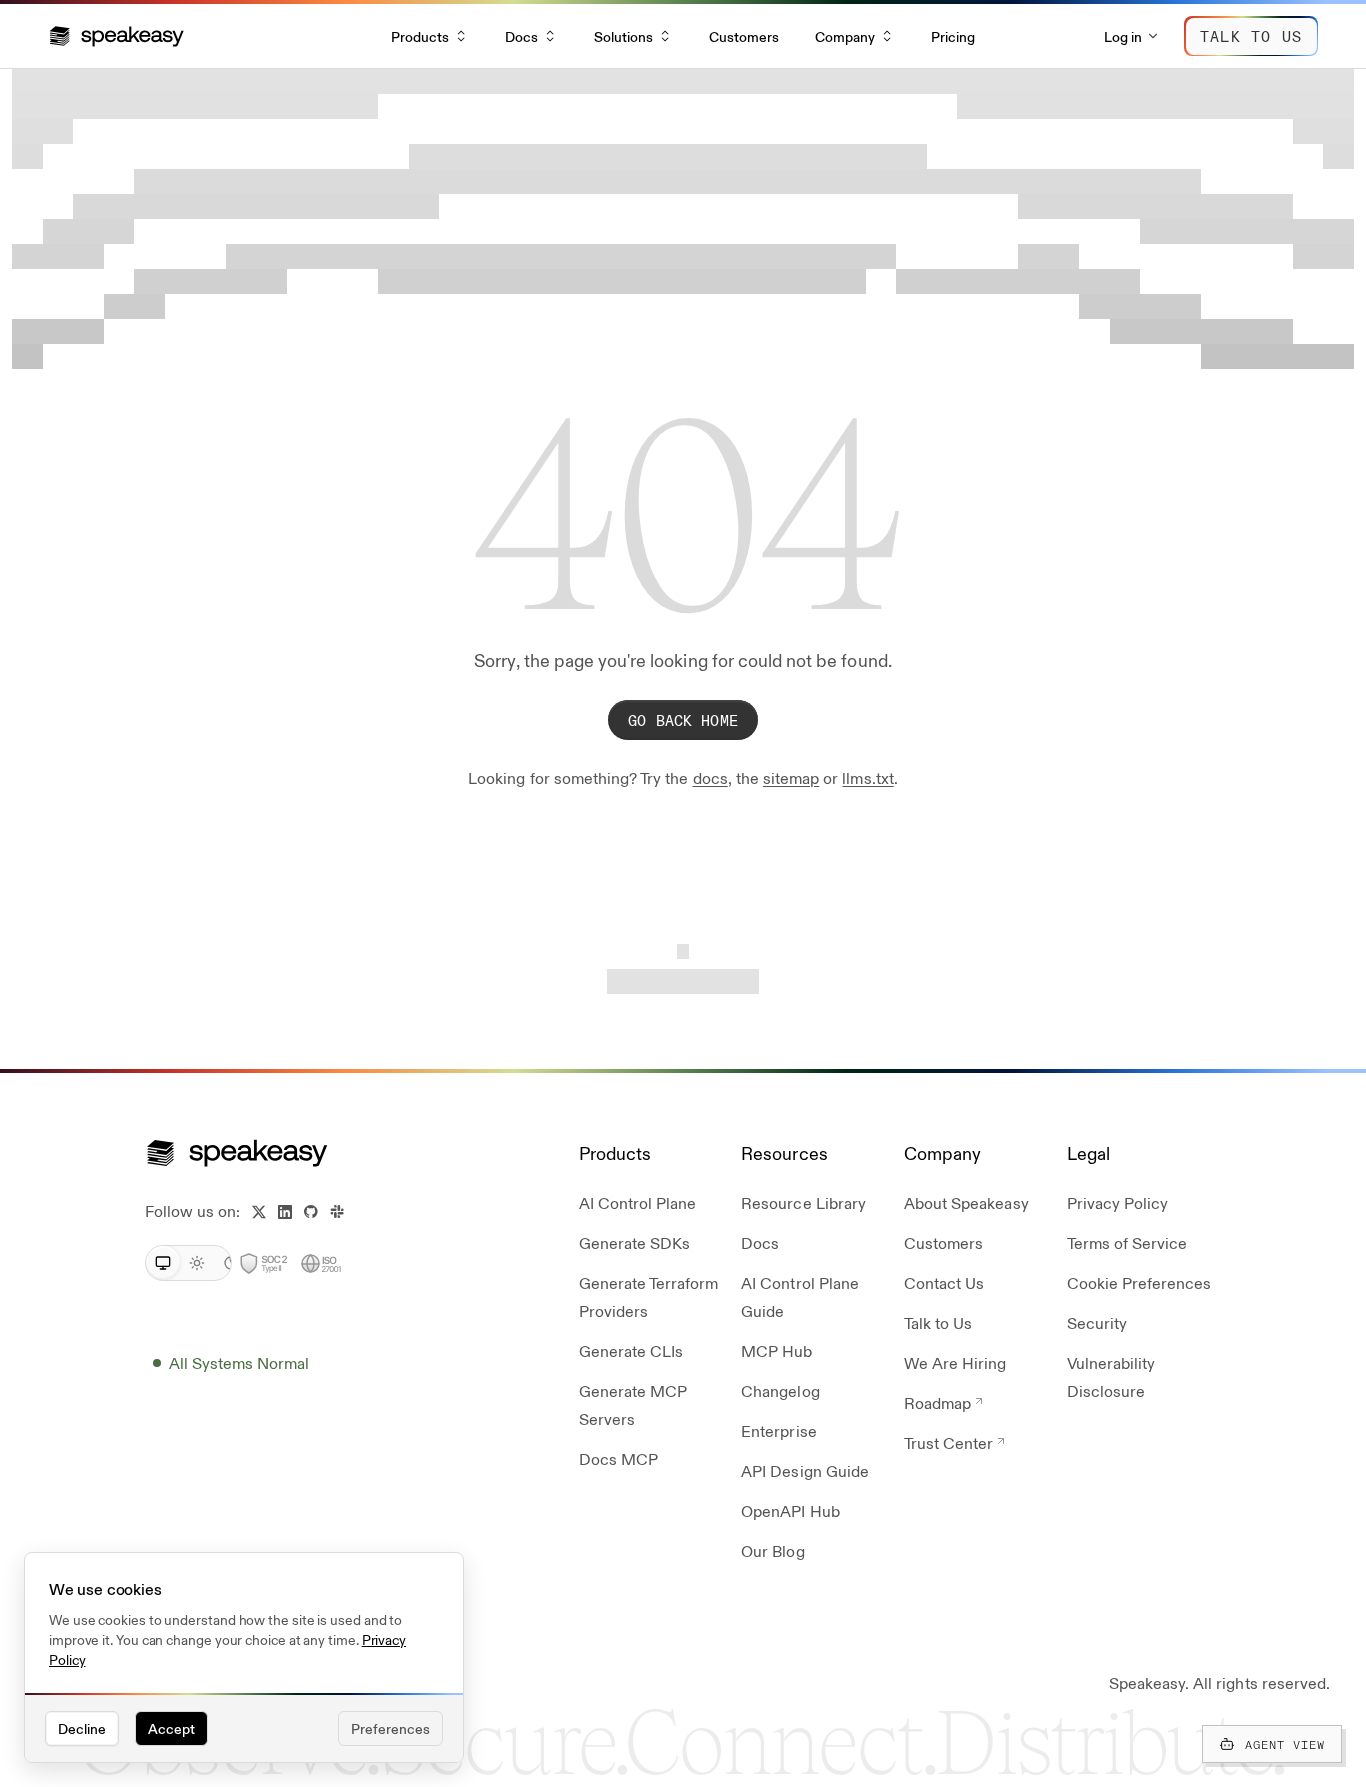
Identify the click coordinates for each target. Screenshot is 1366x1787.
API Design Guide (805, 1470)
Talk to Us (938, 1322)
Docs (521, 36)
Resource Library (803, 1202)
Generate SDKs (635, 1242)
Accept (171, 1728)
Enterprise (778, 1430)
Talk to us (1251, 35)
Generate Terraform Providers (649, 1296)
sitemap (791, 777)
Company (845, 36)
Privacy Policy (1118, 1202)
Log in (1123, 36)
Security (1097, 1322)
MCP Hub (776, 1350)
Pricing (953, 36)
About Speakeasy (966, 1202)
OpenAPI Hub (790, 1510)
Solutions (623, 36)
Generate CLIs (631, 1350)
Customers (744, 36)
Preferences (390, 1728)
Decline (82, 1728)
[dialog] (244, 1658)
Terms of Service (1127, 1242)
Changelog (780, 1390)
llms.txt (867, 777)
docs (710, 777)
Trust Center (948, 1442)
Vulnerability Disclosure (1111, 1376)
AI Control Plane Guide (800, 1296)
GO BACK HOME (683, 719)
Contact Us (944, 1282)
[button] (116, 36)
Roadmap (937, 1402)
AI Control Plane (638, 1202)
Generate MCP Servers (633, 1404)
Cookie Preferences (1139, 1282)
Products (420, 36)
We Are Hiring (955, 1362)
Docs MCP (618, 1458)
